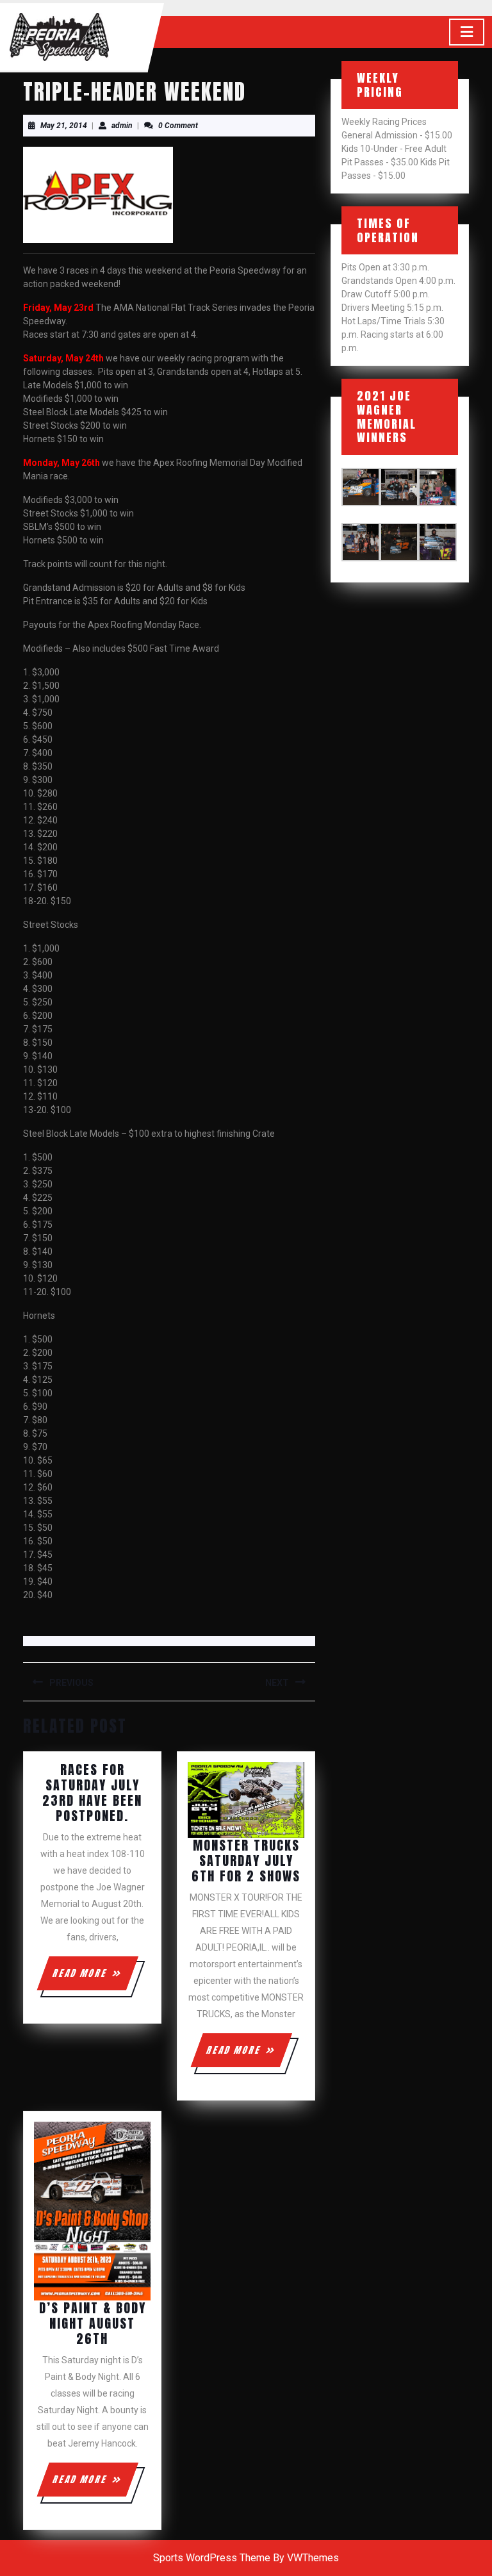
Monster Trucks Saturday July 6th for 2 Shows (246, 1861)
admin (122, 126)
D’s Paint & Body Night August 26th (93, 2323)
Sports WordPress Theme (212, 2558)
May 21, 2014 (64, 126)
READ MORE (94, 1978)
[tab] (467, 32)
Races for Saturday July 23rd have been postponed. (92, 1793)
